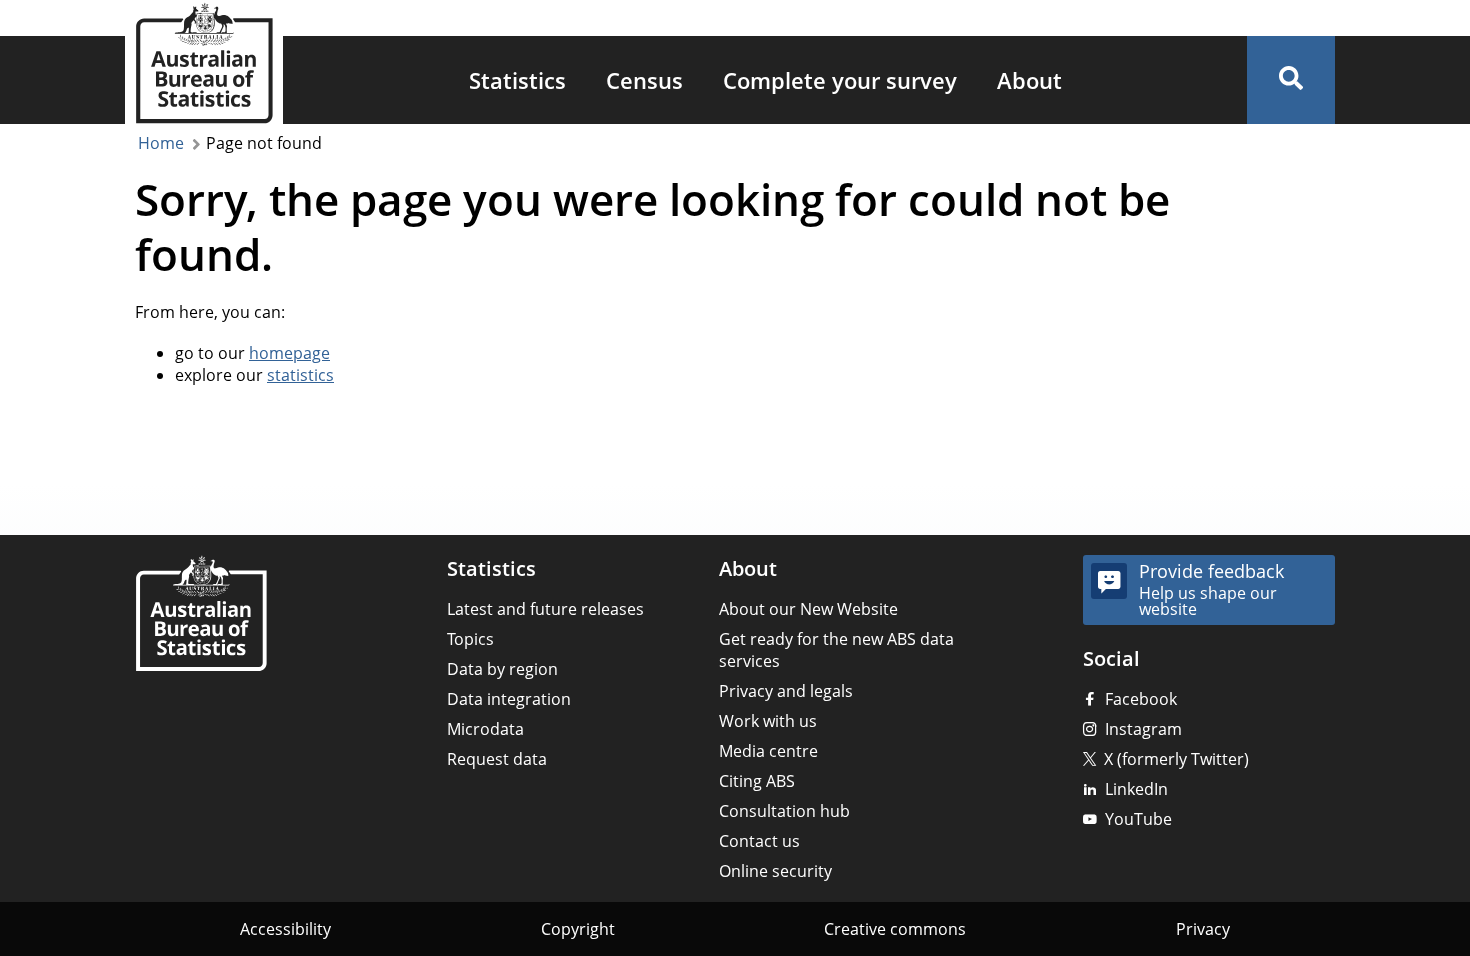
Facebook (1141, 699)
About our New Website (808, 609)
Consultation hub (784, 811)
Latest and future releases (545, 609)
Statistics (517, 80)
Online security (775, 871)
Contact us (759, 841)
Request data (497, 759)
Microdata (485, 729)
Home (161, 143)
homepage (289, 353)
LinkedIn (1136, 789)
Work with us (768, 721)
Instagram (1143, 729)
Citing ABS (757, 781)
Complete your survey (840, 80)
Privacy (1203, 929)
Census (644, 80)
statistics (300, 375)
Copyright (578, 929)
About (1029, 80)
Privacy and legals (786, 691)
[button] (1291, 80)
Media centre (768, 751)
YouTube (1138, 819)
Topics (470, 639)
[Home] (201, 615)
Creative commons (895, 929)
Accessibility (285, 929)
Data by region (502, 669)
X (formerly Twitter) (1176, 759)
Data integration (509, 699)
